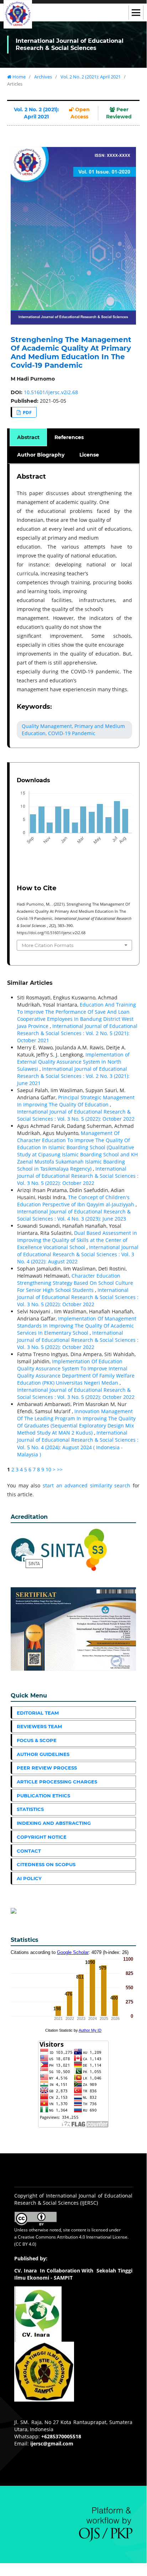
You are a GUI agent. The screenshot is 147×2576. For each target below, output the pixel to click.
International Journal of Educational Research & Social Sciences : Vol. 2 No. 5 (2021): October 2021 (77, 1033)
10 (48, 1469)
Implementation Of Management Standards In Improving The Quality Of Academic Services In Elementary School (77, 1326)
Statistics (30, 1809)
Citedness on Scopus (46, 1864)
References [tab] (69, 437)
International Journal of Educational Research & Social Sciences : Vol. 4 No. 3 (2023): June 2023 (74, 1215)
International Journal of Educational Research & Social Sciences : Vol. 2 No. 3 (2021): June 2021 (73, 1076)
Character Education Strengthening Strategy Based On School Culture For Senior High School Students (75, 1283)
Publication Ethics (43, 1796)
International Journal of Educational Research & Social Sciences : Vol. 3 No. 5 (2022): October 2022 (76, 1115)
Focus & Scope (37, 1740)
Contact (29, 1851)
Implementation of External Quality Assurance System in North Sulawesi (73, 1062)
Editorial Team (38, 1713)
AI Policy (29, 1878)
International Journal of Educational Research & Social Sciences (70, 44)
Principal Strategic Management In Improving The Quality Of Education (76, 1101)
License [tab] (89, 455)
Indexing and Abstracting (54, 1823)
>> (60, 1469)
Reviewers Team (39, 1726)
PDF (27, 412)
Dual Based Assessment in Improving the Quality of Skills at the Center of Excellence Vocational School (77, 1240)
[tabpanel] (74, 606)
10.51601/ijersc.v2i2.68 (51, 392)
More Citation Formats (48, 945)
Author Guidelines (43, 1754)
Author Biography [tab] (41, 455)
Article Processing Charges (57, 1782)
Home (19, 77)
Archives (43, 77)
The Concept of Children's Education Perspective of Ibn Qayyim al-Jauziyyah (76, 1201)
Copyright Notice (42, 1837)
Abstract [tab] (28, 437)
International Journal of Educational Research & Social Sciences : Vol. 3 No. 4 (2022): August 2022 (78, 1254)
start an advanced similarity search (87, 1485)
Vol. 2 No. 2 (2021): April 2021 (91, 77)
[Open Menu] (136, 12)
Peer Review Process (47, 1768)
